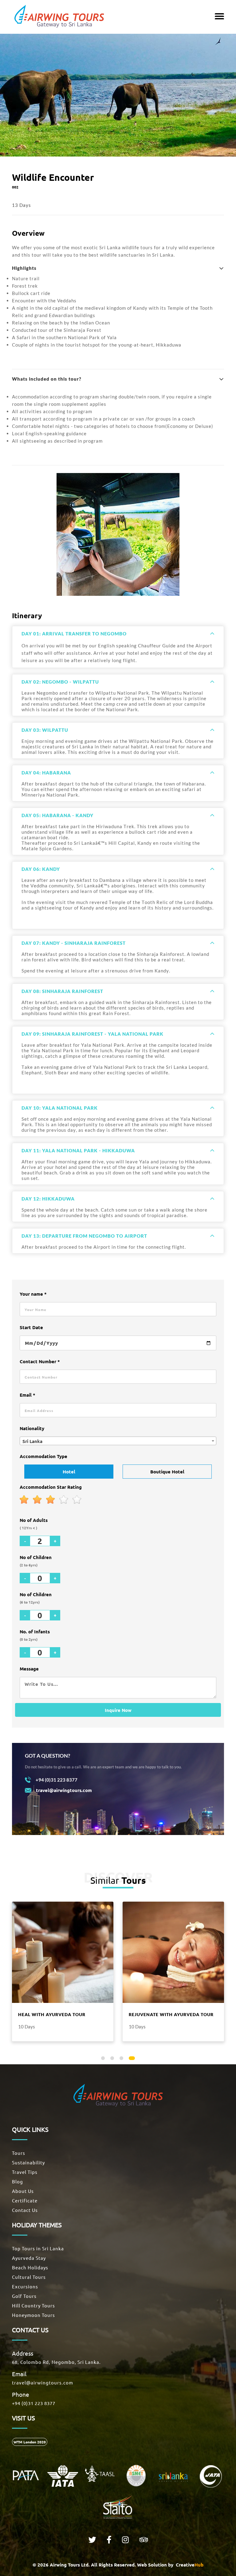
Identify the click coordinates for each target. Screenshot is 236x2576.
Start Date (31, 1327)
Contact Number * (40, 1361)
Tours (19, 2153)
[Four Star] (64, 1500)
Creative (189, 2565)
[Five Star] (77, 1500)
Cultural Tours (29, 2277)
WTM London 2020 (30, 2442)
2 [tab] (113, 2059)
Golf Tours (24, 2296)
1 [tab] (104, 2059)
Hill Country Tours (33, 2305)
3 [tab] (123, 2059)
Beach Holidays (30, 2267)
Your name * (33, 1294)
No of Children (36, 1561)
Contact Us (25, 2210)
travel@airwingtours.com (43, 2382)
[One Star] (24, 1500)
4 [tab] (132, 2059)
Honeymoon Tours (33, 2315)
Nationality (32, 1428)
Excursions (25, 2286)
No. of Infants (35, 1635)
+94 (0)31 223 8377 (34, 2403)
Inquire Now (118, 1710)
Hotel (69, 1472)
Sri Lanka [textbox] (32, 1441)
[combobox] (118, 1441)
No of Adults (34, 1524)
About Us (23, 2191)
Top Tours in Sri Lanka (38, 2248)
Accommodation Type (43, 1456)
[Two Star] (37, 1500)
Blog (18, 2181)
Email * (28, 1395)
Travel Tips (25, 2172)
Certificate (25, 2200)
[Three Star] (51, 1500)
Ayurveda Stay (29, 2258)
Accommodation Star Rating (51, 1487)
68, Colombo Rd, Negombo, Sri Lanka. (56, 2362)
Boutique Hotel (167, 1472)
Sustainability (28, 2162)
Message (29, 1669)
